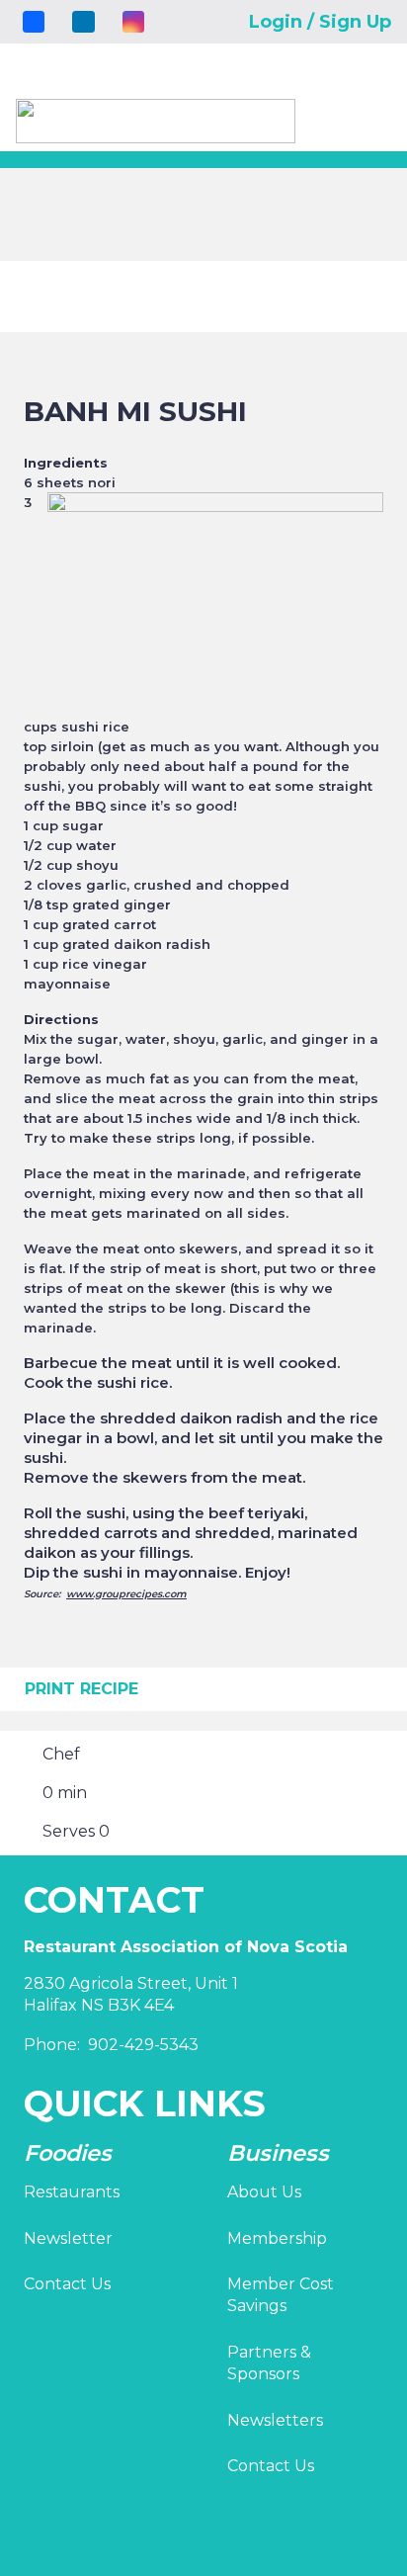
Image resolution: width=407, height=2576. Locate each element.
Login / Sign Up (320, 22)
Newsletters (275, 2420)
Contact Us (67, 2284)
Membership (277, 2238)
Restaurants (72, 2192)
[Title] (34, 22)
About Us (264, 2192)
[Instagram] (133, 22)
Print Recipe (81, 1689)
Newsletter (68, 2238)
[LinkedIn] (83, 22)
